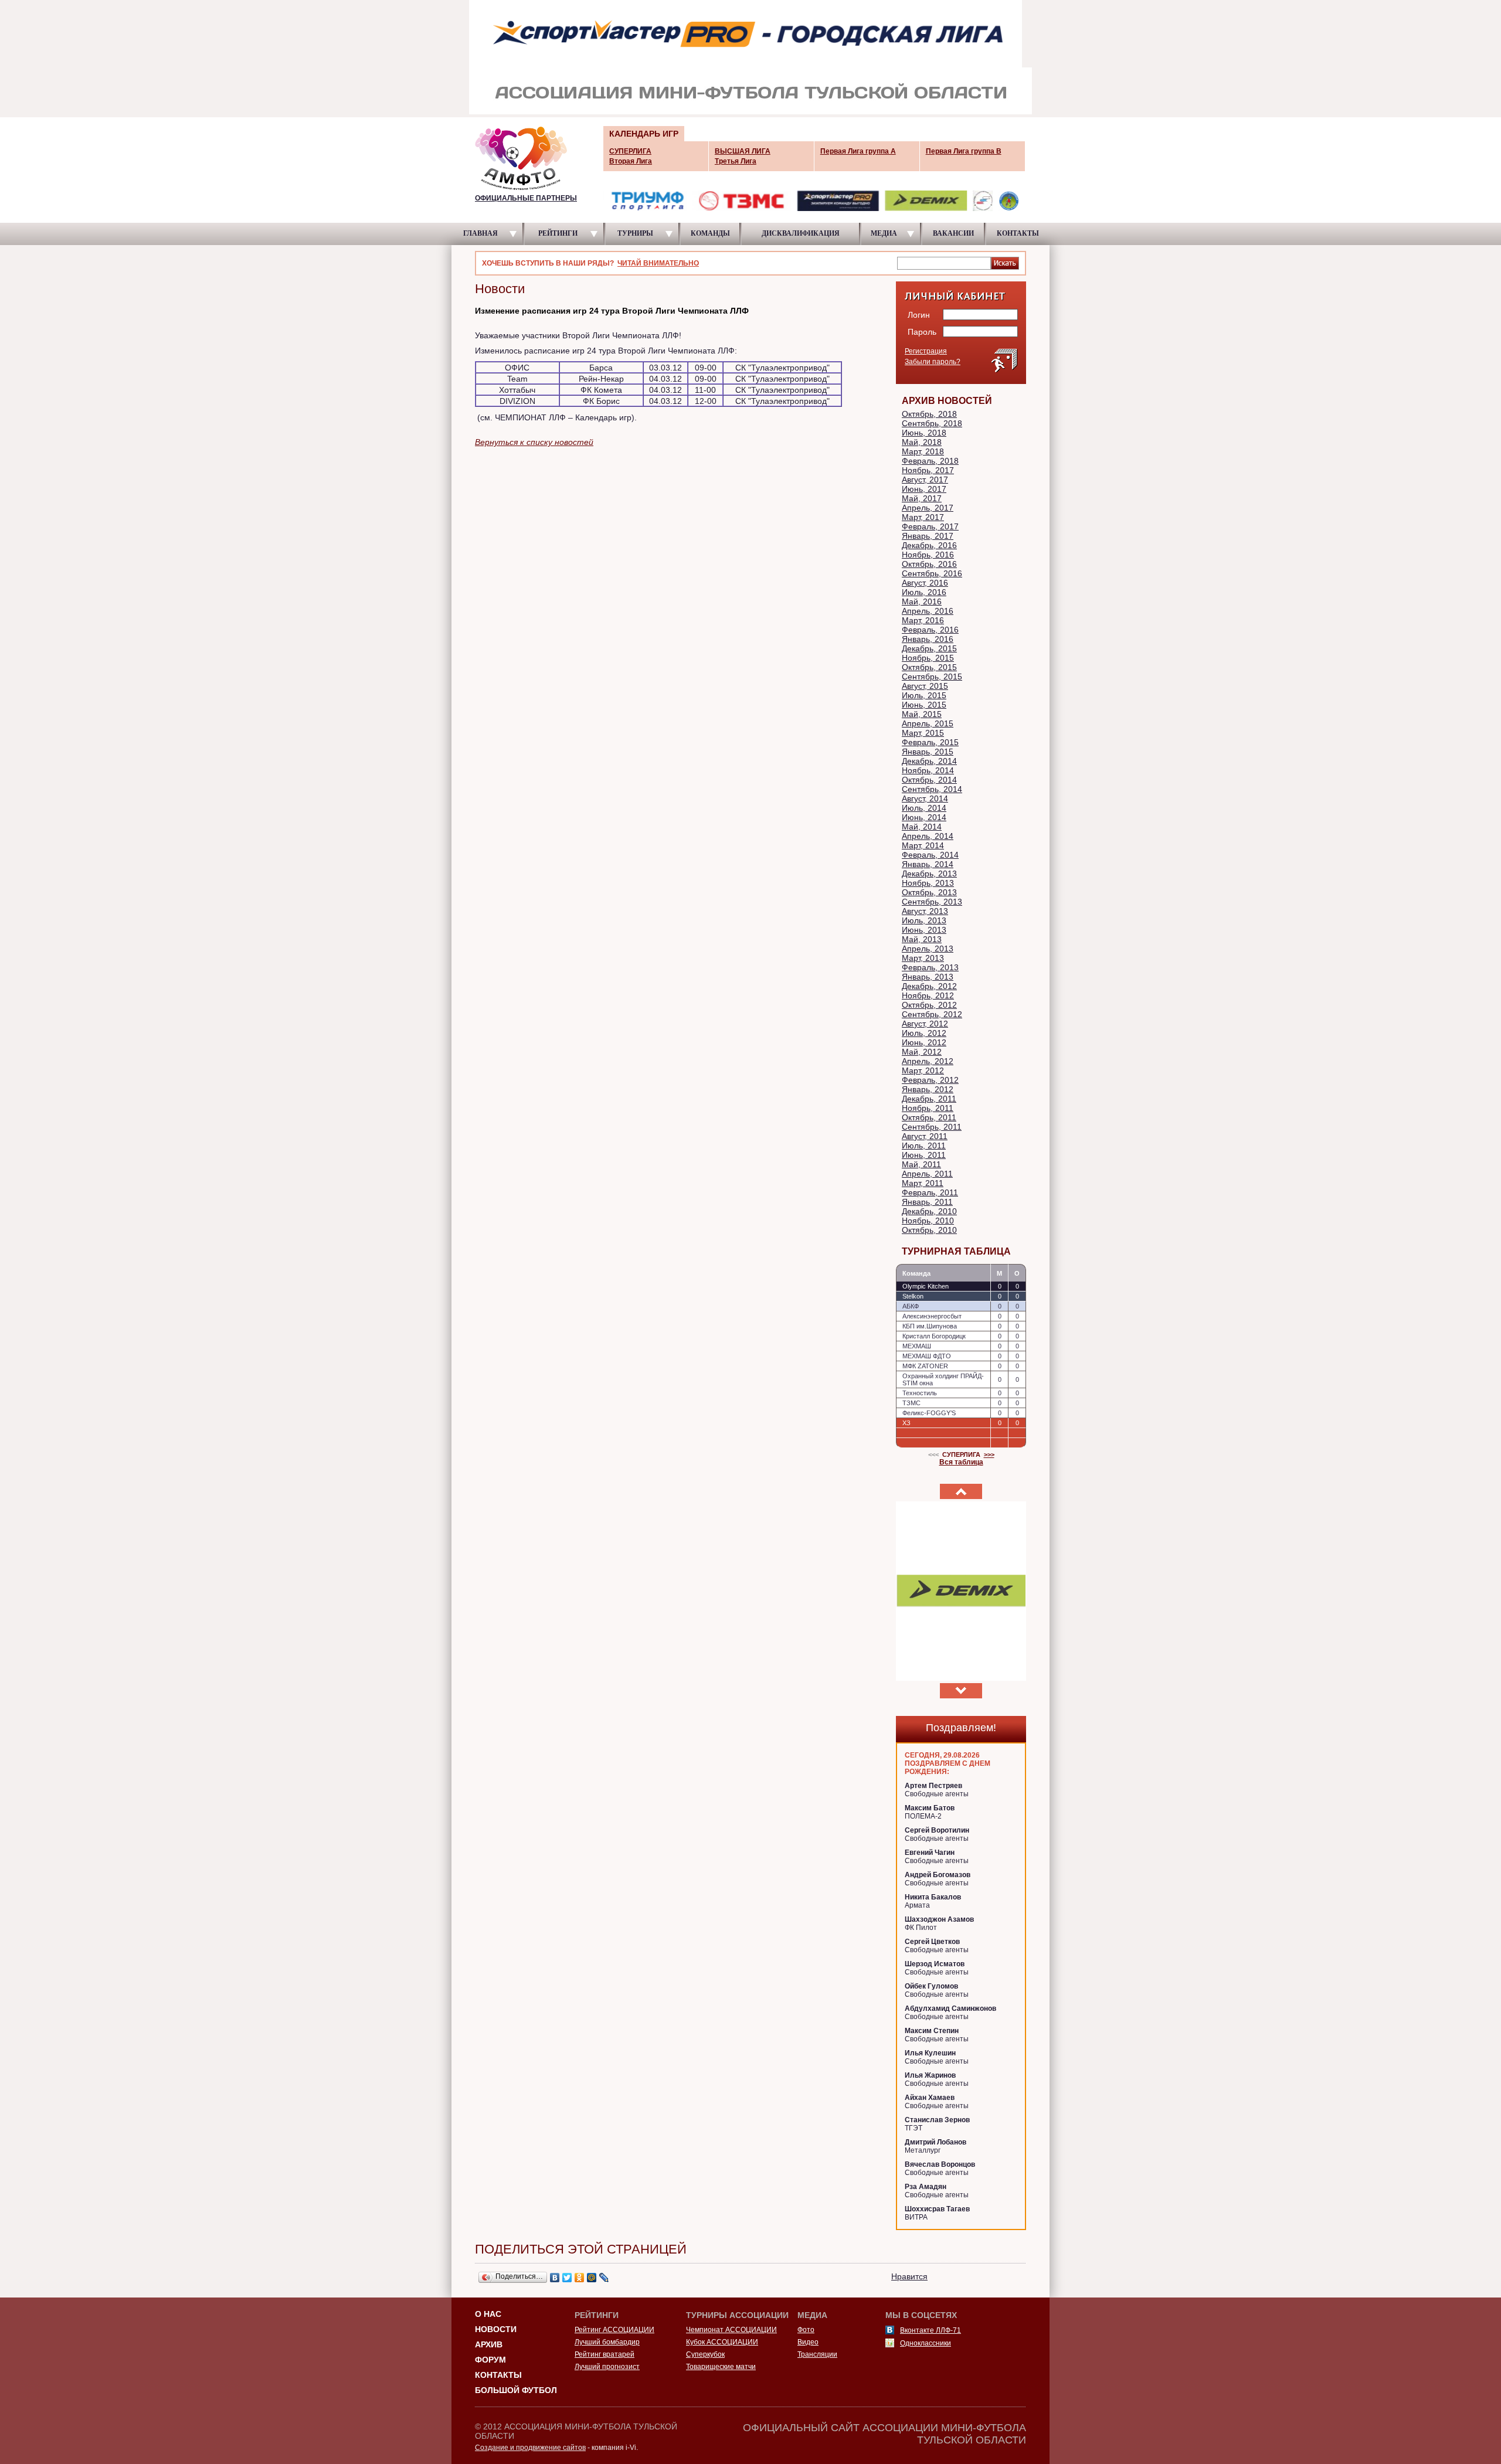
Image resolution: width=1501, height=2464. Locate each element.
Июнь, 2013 (924, 930)
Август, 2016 (925, 583)
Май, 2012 (922, 1052)
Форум (490, 2360)
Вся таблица (961, 1462)
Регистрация (926, 351)
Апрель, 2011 (927, 1174)
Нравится (909, 2276)
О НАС (488, 2314)
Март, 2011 (923, 1183)
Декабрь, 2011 (929, 1099)
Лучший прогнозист (607, 2367)
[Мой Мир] (592, 2278)
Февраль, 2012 (930, 1080)
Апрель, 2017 (928, 508)
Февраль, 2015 (930, 742)
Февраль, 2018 (930, 461)
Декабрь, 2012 (929, 986)
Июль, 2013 (924, 920)
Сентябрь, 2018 (932, 423)
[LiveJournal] (604, 2278)
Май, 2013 (922, 939)
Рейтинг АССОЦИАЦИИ (614, 2330)
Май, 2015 (922, 714)
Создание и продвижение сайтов (530, 2448)
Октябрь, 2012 (929, 1005)
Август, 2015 (925, 686)
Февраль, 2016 (930, 630)
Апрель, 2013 (928, 949)
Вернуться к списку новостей (534, 442)
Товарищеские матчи (721, 2367)
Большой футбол (516, 2390)
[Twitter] (567, 2278)
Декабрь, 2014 (929, 761)
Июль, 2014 (924, 808)
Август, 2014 (925, 798)
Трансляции (817, 2354)
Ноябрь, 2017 (928, 470)
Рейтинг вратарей (605, 2354)
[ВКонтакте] (555, 2278)
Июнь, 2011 (924, 1155)
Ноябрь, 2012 (928, 995)
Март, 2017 (923, 517)
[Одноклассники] (580, 2278)
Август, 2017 (925, 480)
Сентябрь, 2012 (932, 1014)
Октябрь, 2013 (929, 892)
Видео (808, 2342)
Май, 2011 (921, 1164)
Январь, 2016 (928, 639)
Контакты (498, 2375)
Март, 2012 (923, 1070)
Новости (496, 2329)
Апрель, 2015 (928, 723)
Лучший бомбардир (607, 2342)
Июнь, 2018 (924, 433)
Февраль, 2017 (930, 526)
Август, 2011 (925, 1136)
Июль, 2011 (924, 1146)
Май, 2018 (922, 442)
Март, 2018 (923, 451)
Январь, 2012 (928, 1089)
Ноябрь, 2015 (928, 658)
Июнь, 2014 (924, 817)
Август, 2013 (925, 911)
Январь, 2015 (928, 752)
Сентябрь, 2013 (932, 902)
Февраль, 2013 (930, 967)
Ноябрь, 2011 (928, 1108)
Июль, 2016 (924, 592)
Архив (489, 2344)
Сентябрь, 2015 (932, 677)
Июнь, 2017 (924, 489)
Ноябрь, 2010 (928, 1221)
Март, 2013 (923, 958)
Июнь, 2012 (924, 1042)
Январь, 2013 (928, 977)
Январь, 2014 (928, 864)
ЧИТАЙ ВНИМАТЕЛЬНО (658, 263)
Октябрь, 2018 (929, 414)
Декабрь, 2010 (929, 1211)
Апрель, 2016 (928, 611)
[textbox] (944, 263)
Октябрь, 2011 (929, 1117)
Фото (806, 2330)
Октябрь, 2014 (929, 780)
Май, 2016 (922, 601)
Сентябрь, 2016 (932, 573)
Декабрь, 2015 (929, 648)
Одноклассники (926, 2343)
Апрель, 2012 (928, 1061)
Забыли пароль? (933, 362)
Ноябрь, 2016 (928, 555)
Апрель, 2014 (928, 836)
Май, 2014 (922, 827)
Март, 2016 (923, 620)
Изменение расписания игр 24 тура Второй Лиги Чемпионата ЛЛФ (612, 311)
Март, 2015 (923, 733)
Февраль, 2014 (930, 855)
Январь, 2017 (928, 536)
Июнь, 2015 (924, 705)
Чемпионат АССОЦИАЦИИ (731, 2330)
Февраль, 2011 (930, 1192)
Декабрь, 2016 (929, 545)
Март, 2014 (923, 845)
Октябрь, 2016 (929, 564)
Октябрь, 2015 (929, 667)
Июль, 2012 (924, 1033)
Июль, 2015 (924, 695)
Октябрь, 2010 (929, 1230)
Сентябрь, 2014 (932, 789)
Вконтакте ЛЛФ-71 (931, 2330)
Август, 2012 (925, 1024)
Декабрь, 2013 (929, 874)
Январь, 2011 (927, 1202)
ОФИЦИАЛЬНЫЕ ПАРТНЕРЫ (526, 198)
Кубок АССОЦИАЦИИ (722, 2342)
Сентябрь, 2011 (932, 1127)
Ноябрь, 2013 (928, 883)
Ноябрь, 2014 (928, 770)
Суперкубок (705, 2354)
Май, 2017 (922, 498)
